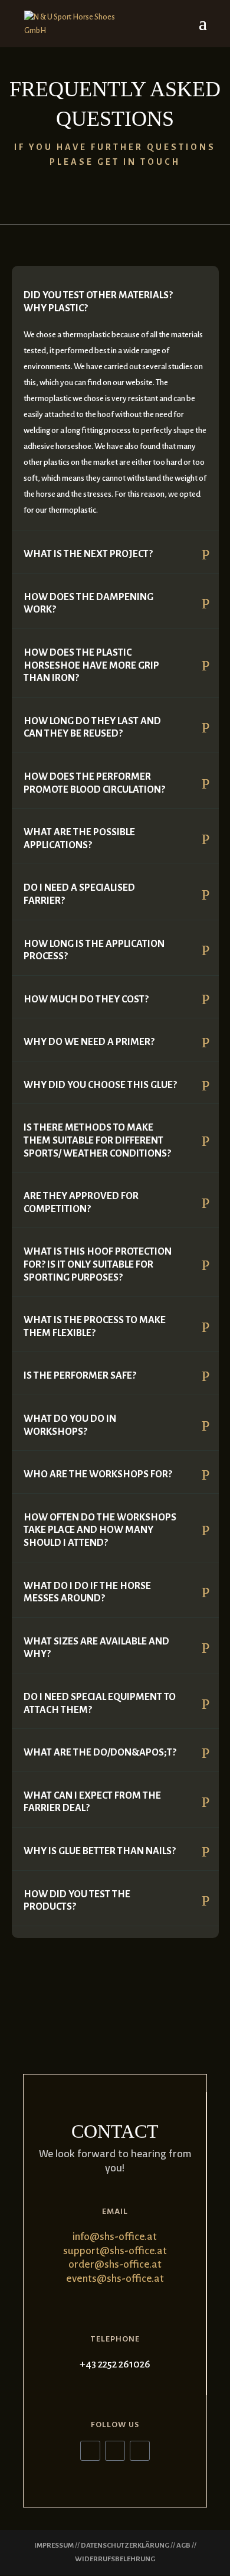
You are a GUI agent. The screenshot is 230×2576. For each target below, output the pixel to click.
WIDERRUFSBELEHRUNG (115, 2559)
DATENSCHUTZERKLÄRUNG (125, 2546)
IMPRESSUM (54, 2546)
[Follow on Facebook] (90, 2451)
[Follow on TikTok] (140, 2451)
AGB (183, 2546)
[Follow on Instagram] (115, 2451)
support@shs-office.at (115, 2251)
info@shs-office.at (115, 2237)
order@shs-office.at (115, 2264)
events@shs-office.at (115, 2279)
